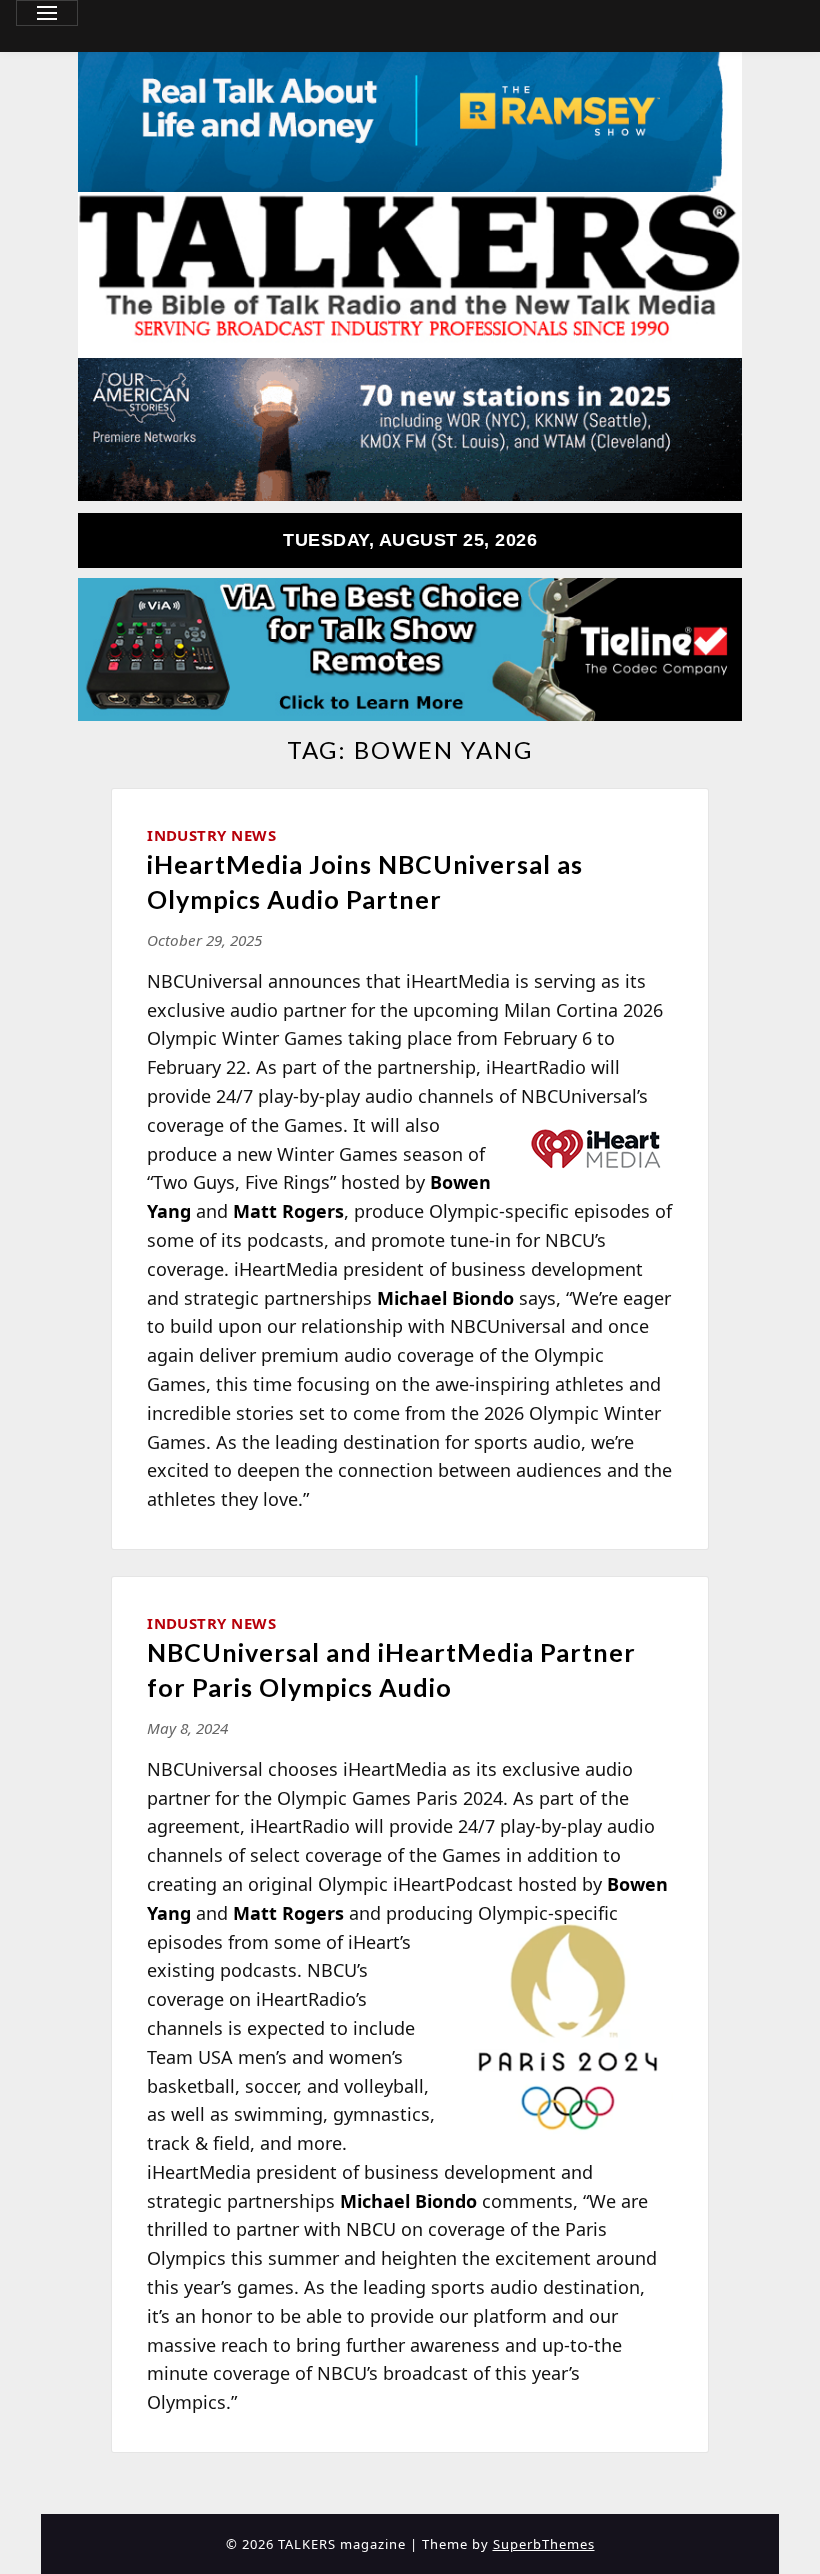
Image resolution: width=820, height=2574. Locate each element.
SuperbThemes (544, 2544)
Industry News (211, 835)
